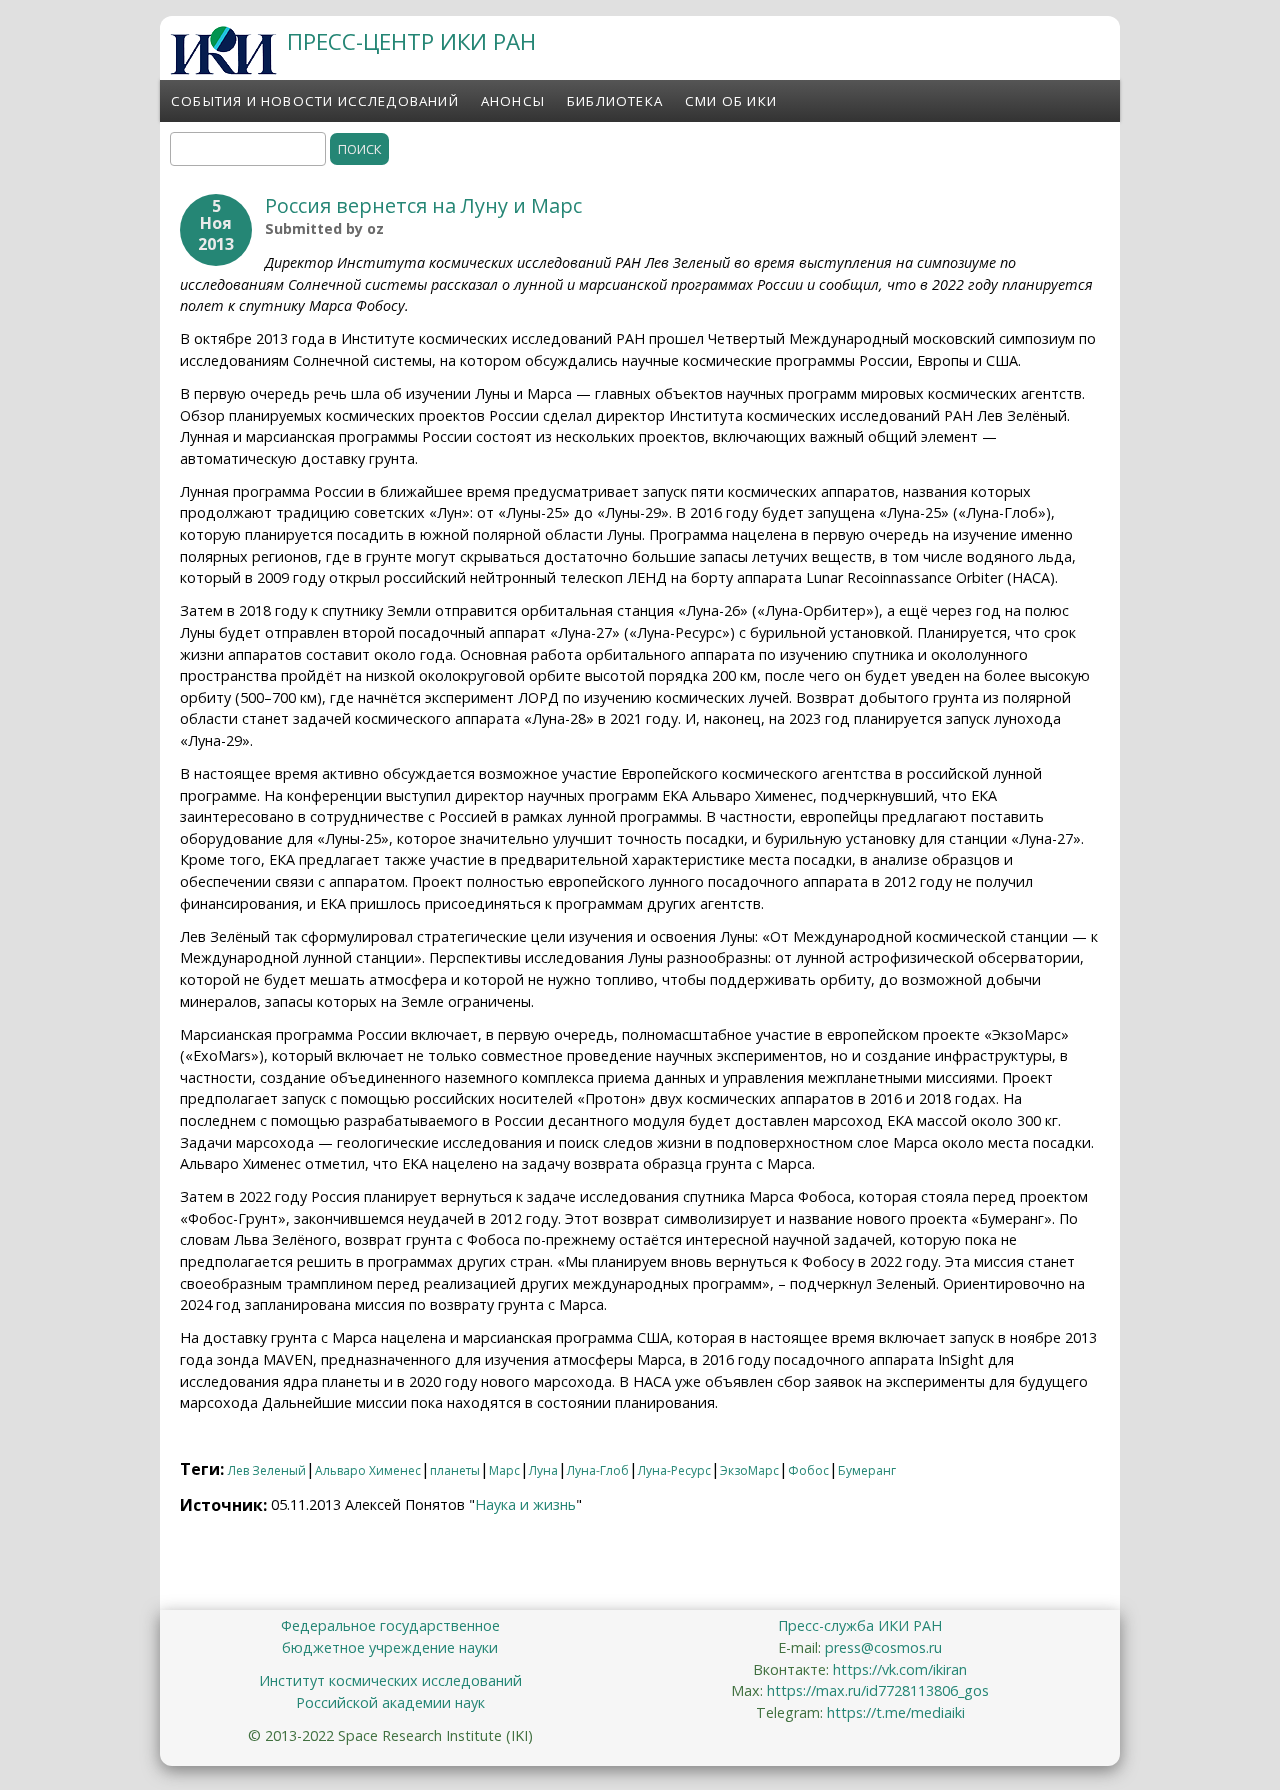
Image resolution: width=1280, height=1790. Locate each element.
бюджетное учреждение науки (390, 1647)
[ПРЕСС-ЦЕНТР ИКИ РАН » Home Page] (223, 69)
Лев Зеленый (267, 1470)
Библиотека (615, 101)
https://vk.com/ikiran (900, 1669)
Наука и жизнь (525, 1504)
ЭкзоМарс (749, 1470)
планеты (455, 1470)
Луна (543, 1470)
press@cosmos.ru (883, 1647)
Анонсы (513, 101)
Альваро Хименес (368, 1470)
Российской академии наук (390, 1702)
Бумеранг (867, 1470)
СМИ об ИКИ (731, 101)
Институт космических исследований (390, 1680)
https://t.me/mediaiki (896, 1712)
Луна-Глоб (598, 1470)
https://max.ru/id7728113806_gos (878, 1690)
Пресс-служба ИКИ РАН (860, 1625)
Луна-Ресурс (674, 1470)
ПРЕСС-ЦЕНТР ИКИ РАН (411, 41)
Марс (504, 1470)
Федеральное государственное (390, 1625)
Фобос (808, 1470)
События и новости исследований (315, 101)
